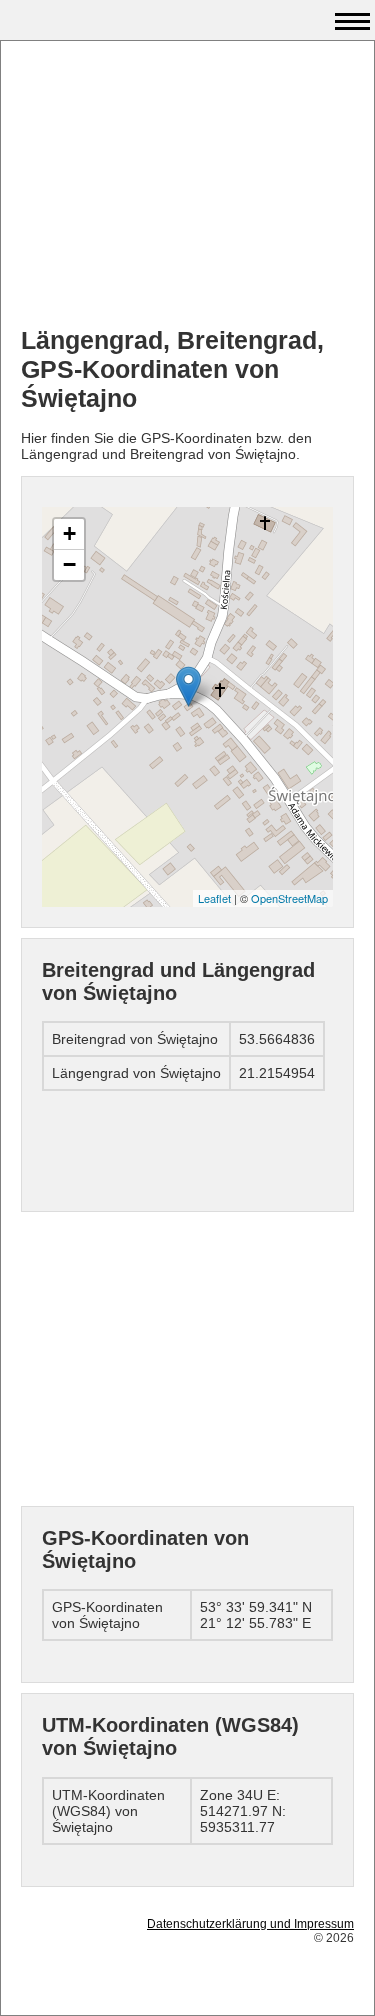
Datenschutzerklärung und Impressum (250, 1924)
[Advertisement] (187, 186)
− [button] (69, 564)
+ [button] (69, 533)
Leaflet (214, 898)
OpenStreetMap (289, 898)
